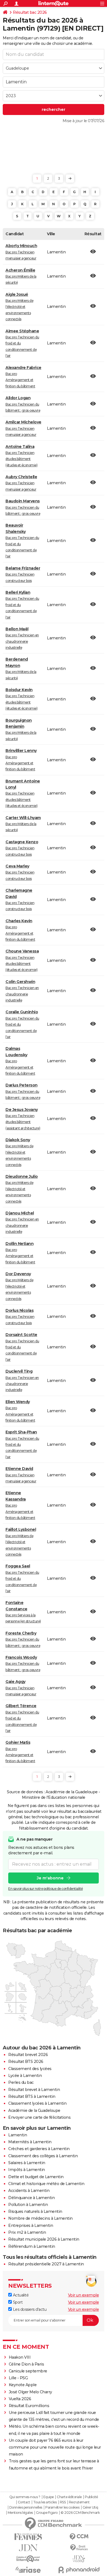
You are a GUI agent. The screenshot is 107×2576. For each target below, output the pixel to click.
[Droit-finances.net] (79, 2548)
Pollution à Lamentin (28, 2205)
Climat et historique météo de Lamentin (46, 2184)
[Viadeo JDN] (79, 2559)
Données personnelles (26, 2507)
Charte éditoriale (69, 2497)
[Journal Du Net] (28, 2548)
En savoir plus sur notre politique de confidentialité (46, 1889)
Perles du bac (21, 2082)
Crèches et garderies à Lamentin (39, 2149)
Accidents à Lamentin (29, 2191)
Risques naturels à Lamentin (35, 2211)
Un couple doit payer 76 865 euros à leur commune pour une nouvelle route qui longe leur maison (55, 2447)
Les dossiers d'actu (29, 2309)
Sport (17, 2302)
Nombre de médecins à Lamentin (40, 2218)
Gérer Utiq (90, 2507)
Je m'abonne (50, 1878)
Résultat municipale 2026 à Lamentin (44, 2239)
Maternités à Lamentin (30, 2142)
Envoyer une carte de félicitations (39, 2117)
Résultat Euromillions (29, 2406)
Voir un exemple (84, 2295)
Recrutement (79, 2502)
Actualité (20, 2295)
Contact (24, 2502)
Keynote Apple (23, 2385)
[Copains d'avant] (28, 2559)
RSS (63, 2502)
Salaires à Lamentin (27, 2163)
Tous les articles (45, 2502)
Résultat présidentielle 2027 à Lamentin (46, 2264)
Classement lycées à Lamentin (37, 2103)
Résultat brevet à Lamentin (34, 2090)
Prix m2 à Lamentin (27, 2232)
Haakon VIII (20, 2357)
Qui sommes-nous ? (25, 2497)
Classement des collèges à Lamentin (43, 2156)
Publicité (91, 2497)
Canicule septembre (28, 2371)
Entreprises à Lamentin (31, 2225)
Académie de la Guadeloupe (34, 2110)
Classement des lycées (30, 2069)
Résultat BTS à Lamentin (32, 2096)
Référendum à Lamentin (32, 2246)
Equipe (49, 2497)
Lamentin (18, 2135)
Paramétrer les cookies (62, 2507)
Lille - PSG (18, 2378)
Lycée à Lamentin (25, 2076)
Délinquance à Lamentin (31, 2198)
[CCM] (79, 2537)
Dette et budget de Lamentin (36, 2177)
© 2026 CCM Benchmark (80, 2513)
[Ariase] (28, 2570)
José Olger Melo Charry (30, 2392)
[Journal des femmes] (28, 2537)
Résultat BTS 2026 (26, 2062)
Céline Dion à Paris (26, 2364)
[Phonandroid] (79, 2570)
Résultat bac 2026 (30, 12)
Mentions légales (20, 2513)
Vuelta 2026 (20, 2399)
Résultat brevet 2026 (28, 2055)
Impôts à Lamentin (27, 2170)
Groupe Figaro (47, 2513)
